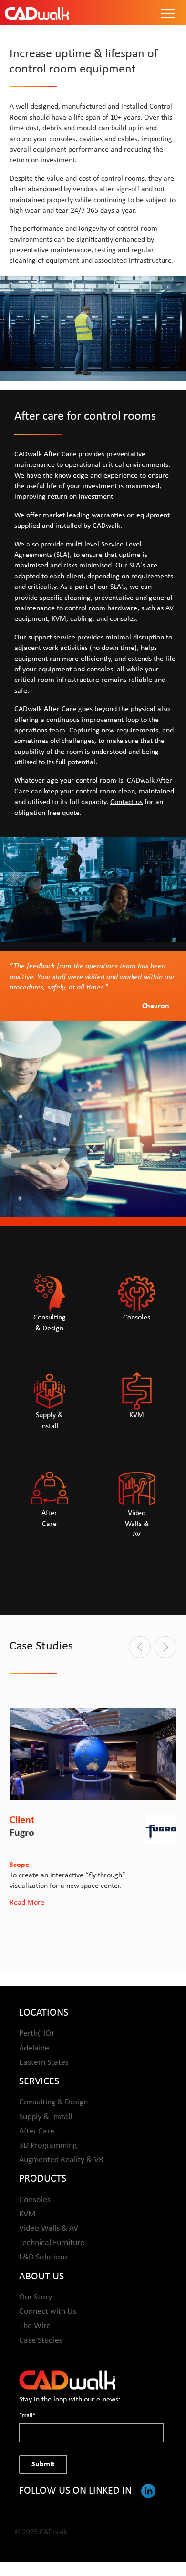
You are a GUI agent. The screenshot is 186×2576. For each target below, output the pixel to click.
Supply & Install (93, 104)
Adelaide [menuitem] (34, 2048)
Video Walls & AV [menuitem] (49, 2229)
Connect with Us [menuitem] (48, 2312)
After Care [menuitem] (37, 2131)
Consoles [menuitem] (35, 2200)
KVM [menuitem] (27, 2214)
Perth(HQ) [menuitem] (36, 2034)
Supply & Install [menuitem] (46, 2117)
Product (93, 136)
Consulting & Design (93, 90)
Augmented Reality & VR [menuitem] (61, 2160)
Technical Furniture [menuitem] (52, 2243)
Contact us (126, 802)
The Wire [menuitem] (35, 2326)
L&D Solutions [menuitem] (43, 2257)
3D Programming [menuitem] (48, 2146)
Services (93, 77)
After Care (93, 118)
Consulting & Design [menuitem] (53, 2102)
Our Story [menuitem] (36, 2297)
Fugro (22, 1833)
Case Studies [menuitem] (41, 2341)
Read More (27, 1903)
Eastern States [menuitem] (44, 2063)
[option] (93, 1808)
